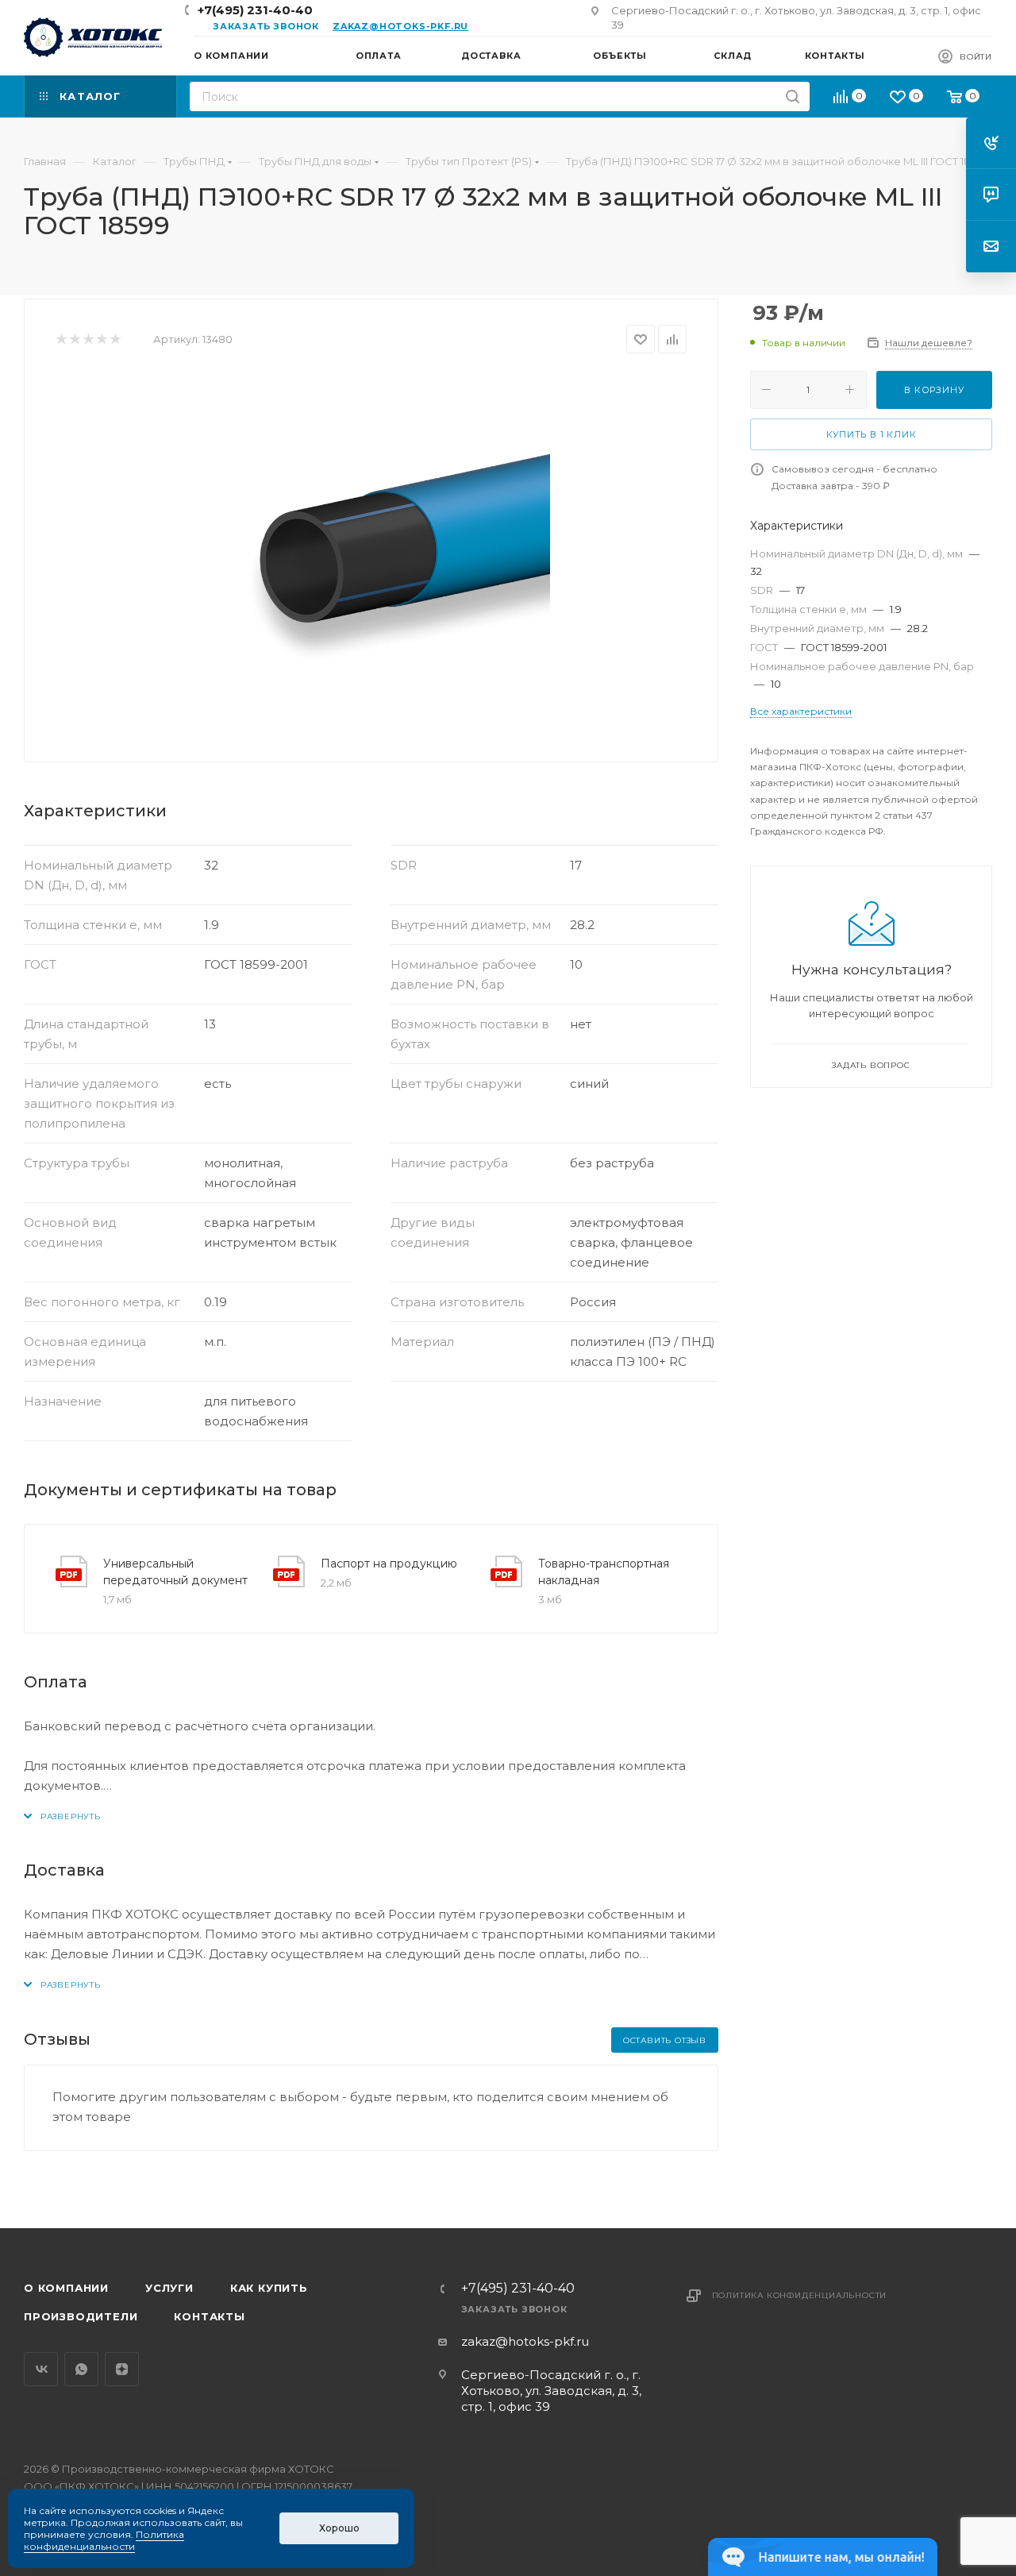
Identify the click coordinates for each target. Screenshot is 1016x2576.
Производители (81, 2316)
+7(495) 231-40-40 (255, 10)
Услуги (169, 2288)
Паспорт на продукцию (389, 1564)
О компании (66, 2288)
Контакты (209, 2316)
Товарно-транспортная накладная (604, 1572)
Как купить (269, 2288)
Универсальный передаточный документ (175, 1572)
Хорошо (339, 2528)
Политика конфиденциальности (800, 2295)
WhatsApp (81, 2369)
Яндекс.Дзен (122, 2369)
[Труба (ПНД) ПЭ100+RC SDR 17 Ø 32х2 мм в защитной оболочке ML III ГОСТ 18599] (371, 552)
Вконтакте (41, 2369)
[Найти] (793, 96)
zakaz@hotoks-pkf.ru (400, 26)
